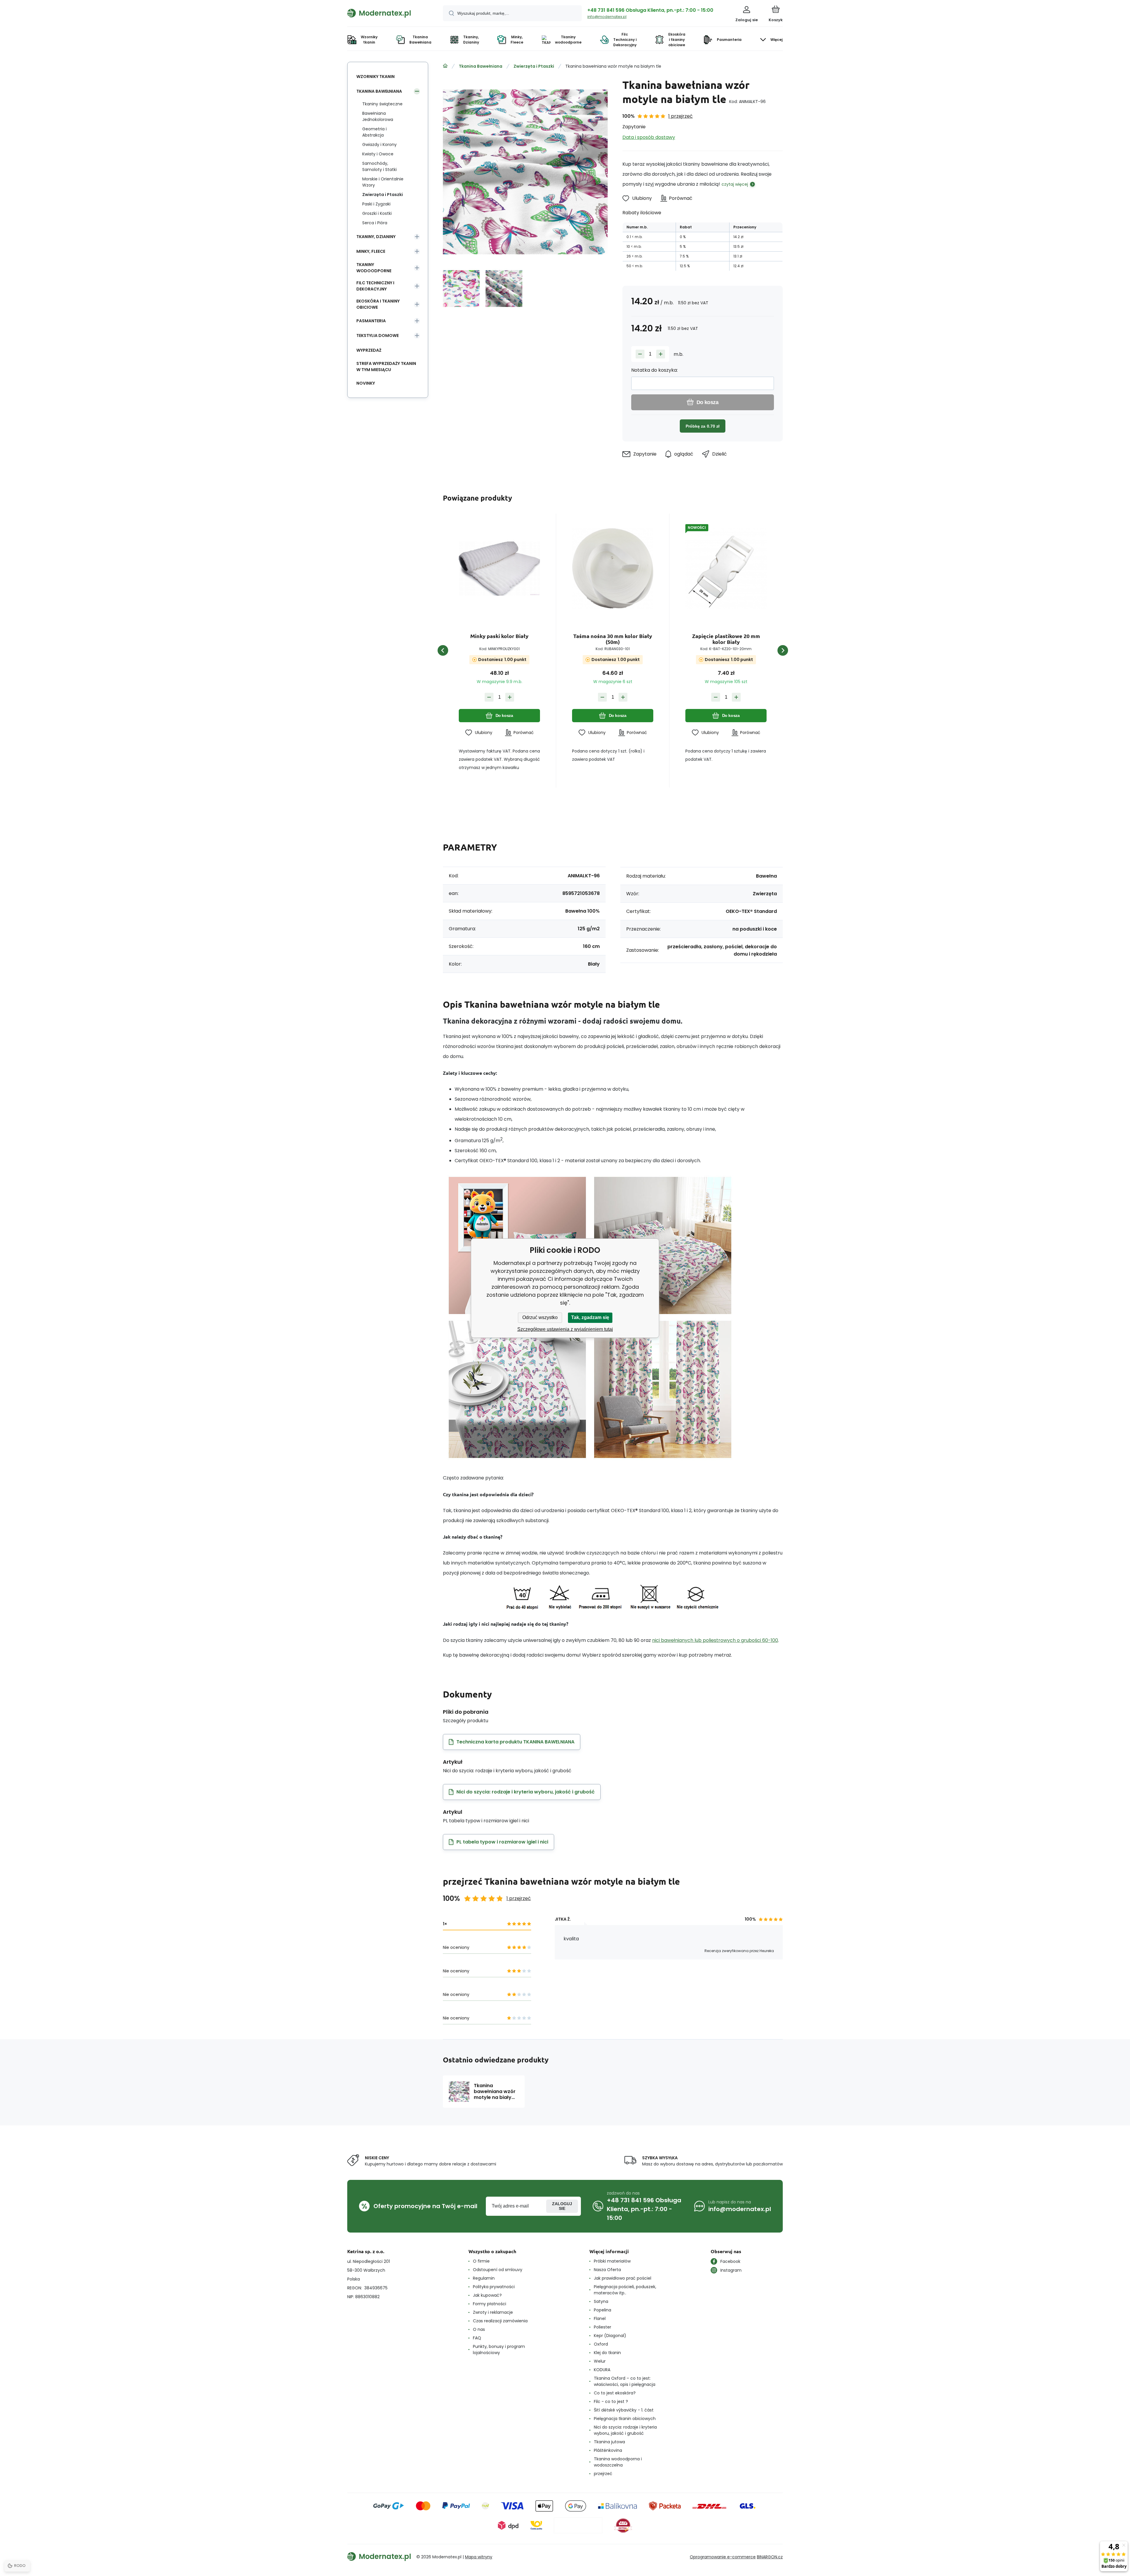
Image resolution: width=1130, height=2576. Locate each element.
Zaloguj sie (562, 2206)
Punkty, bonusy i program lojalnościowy (499, 2350)
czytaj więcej (735, 184)
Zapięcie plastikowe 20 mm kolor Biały (726, 639)
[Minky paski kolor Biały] (499, 569)
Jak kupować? (487, 2295)
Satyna (601, 2301)
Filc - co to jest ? (611, 2401)
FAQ (477, 2338)
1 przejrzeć (681, 116)
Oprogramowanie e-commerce (723, 2557)
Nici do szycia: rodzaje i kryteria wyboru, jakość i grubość (625, 2430)
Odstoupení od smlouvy (498, 2270)
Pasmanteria (371, 321)
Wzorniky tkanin (375, 77)
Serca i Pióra (375, 223)
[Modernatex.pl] (445, 66)
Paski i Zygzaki (376, 204)
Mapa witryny (479, 2557)
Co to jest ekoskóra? (615, 2393)
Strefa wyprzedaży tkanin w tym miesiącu (386, 367)
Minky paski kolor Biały (499, 636)
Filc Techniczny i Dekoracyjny (375, 286)
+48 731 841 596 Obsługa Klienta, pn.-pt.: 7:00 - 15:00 (650, 10)
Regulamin (484, 2278)
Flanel (600, 2318)
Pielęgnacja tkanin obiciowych (625, 2419)
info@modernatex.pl (607, 17)
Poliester (603, 2327)
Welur (600, 2361)
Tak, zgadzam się (590, 1317)
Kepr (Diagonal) (610, 2336)
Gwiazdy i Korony (379, 145)
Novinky (366, 383)
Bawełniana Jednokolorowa (378, 116)
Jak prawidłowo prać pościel (623, 2278)
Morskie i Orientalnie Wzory (383, 182)
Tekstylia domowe (378, 336)
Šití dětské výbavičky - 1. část (624, 2410)
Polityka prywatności (494, 2287)
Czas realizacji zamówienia (500, 2321)
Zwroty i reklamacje (493, 2312)
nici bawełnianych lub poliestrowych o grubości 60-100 (715, 1640)
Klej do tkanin (607, 2353)
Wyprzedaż (369, 350)
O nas (479, 2329)
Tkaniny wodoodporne (374, 268)
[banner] (388, 13)
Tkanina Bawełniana (481, 66)
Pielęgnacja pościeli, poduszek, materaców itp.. (625, 2290)
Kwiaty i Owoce (378, 154)
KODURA (602, 2370)
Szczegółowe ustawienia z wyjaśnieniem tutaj (565, 1329)
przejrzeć (603, 2474)
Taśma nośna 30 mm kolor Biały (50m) (613, 639)
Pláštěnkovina (608, 2450)
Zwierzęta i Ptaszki (534, 66)
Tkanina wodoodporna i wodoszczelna (618, 2462)
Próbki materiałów (612, 2261)
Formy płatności (490, 2304)
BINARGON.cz (770, 2557)
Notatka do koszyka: (654, 370)
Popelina (603, 2310)
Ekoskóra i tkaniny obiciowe (378, 304)
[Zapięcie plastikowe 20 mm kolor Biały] (726, 569)
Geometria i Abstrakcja (374, 132)
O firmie (481, 2261)
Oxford (601, 2344)
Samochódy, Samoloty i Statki (379, 166)
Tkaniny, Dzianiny (376, 237)
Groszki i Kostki (377, 213)
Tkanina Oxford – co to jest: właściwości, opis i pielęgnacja (625, 2381)
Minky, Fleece (371, 251)
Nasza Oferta (607, 2270)
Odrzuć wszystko (540, 1317)
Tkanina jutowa (609, 2442)
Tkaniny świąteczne (382, 104)
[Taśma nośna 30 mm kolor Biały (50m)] (613, 569)
